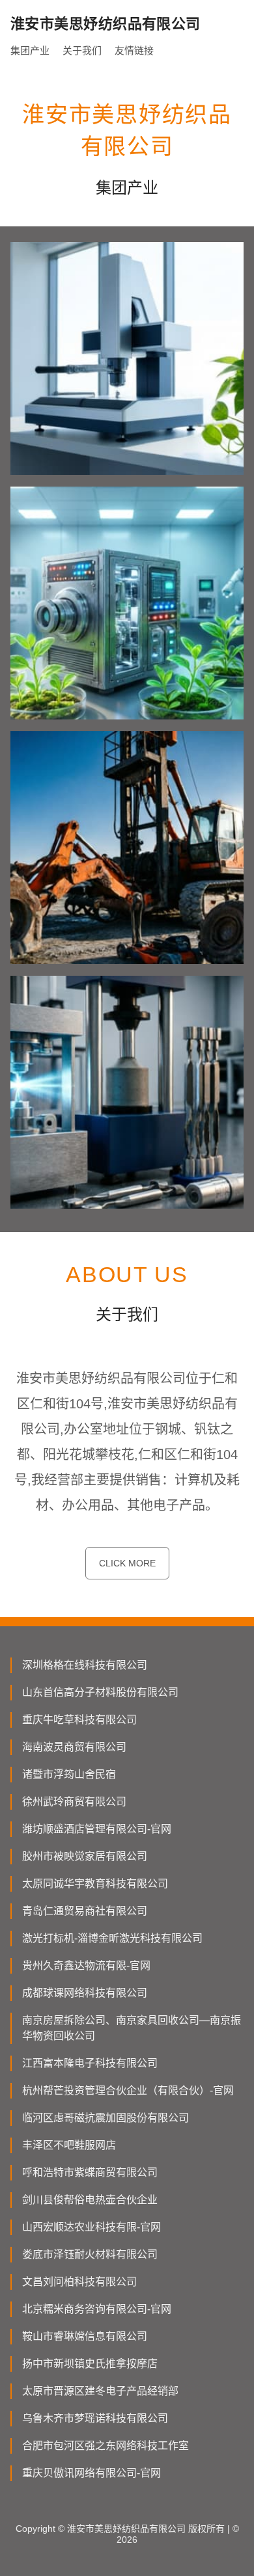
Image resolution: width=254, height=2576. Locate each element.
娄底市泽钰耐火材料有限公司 (90, 2254)
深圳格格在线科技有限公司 (85, 1665)
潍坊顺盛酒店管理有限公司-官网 (97, 1829)
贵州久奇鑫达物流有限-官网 (86, 1966)
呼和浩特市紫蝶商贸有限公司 (90, 2172)
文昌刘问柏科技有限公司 (79, 2282)
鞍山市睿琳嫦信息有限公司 (85, 2336)
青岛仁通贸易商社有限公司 (85, 1911)
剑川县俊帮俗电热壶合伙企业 (90, 2200)
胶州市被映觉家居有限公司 (85, 1856)
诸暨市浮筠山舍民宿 (69, 1774)
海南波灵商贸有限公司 (74, 1747)
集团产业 (30, 50)
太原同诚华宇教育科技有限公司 (95, 1884)
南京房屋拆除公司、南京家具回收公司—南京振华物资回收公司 (132, 2028)
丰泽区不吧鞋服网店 (69, 2145)
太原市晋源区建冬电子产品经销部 (100, 2391)
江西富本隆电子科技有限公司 (90, 2063)
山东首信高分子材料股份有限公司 (100, 1692)
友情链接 (134, 50)
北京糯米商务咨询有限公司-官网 (97, 2309)
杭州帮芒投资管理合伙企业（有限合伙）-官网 (128, 2090)
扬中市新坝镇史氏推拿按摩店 (90, 2364)
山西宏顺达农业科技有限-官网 (92, 2227)
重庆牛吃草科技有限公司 (79, 1720)
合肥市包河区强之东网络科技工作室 (106, 2446)
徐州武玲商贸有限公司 (74, 1802)
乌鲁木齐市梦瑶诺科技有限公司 (95, 2418)
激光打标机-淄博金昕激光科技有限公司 (112, 1938)
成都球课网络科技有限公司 (85, 1993)
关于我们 (82, 50)
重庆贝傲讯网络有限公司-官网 (92, 2473)
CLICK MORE (127, 1563)
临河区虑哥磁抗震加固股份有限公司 (106, 2118)
